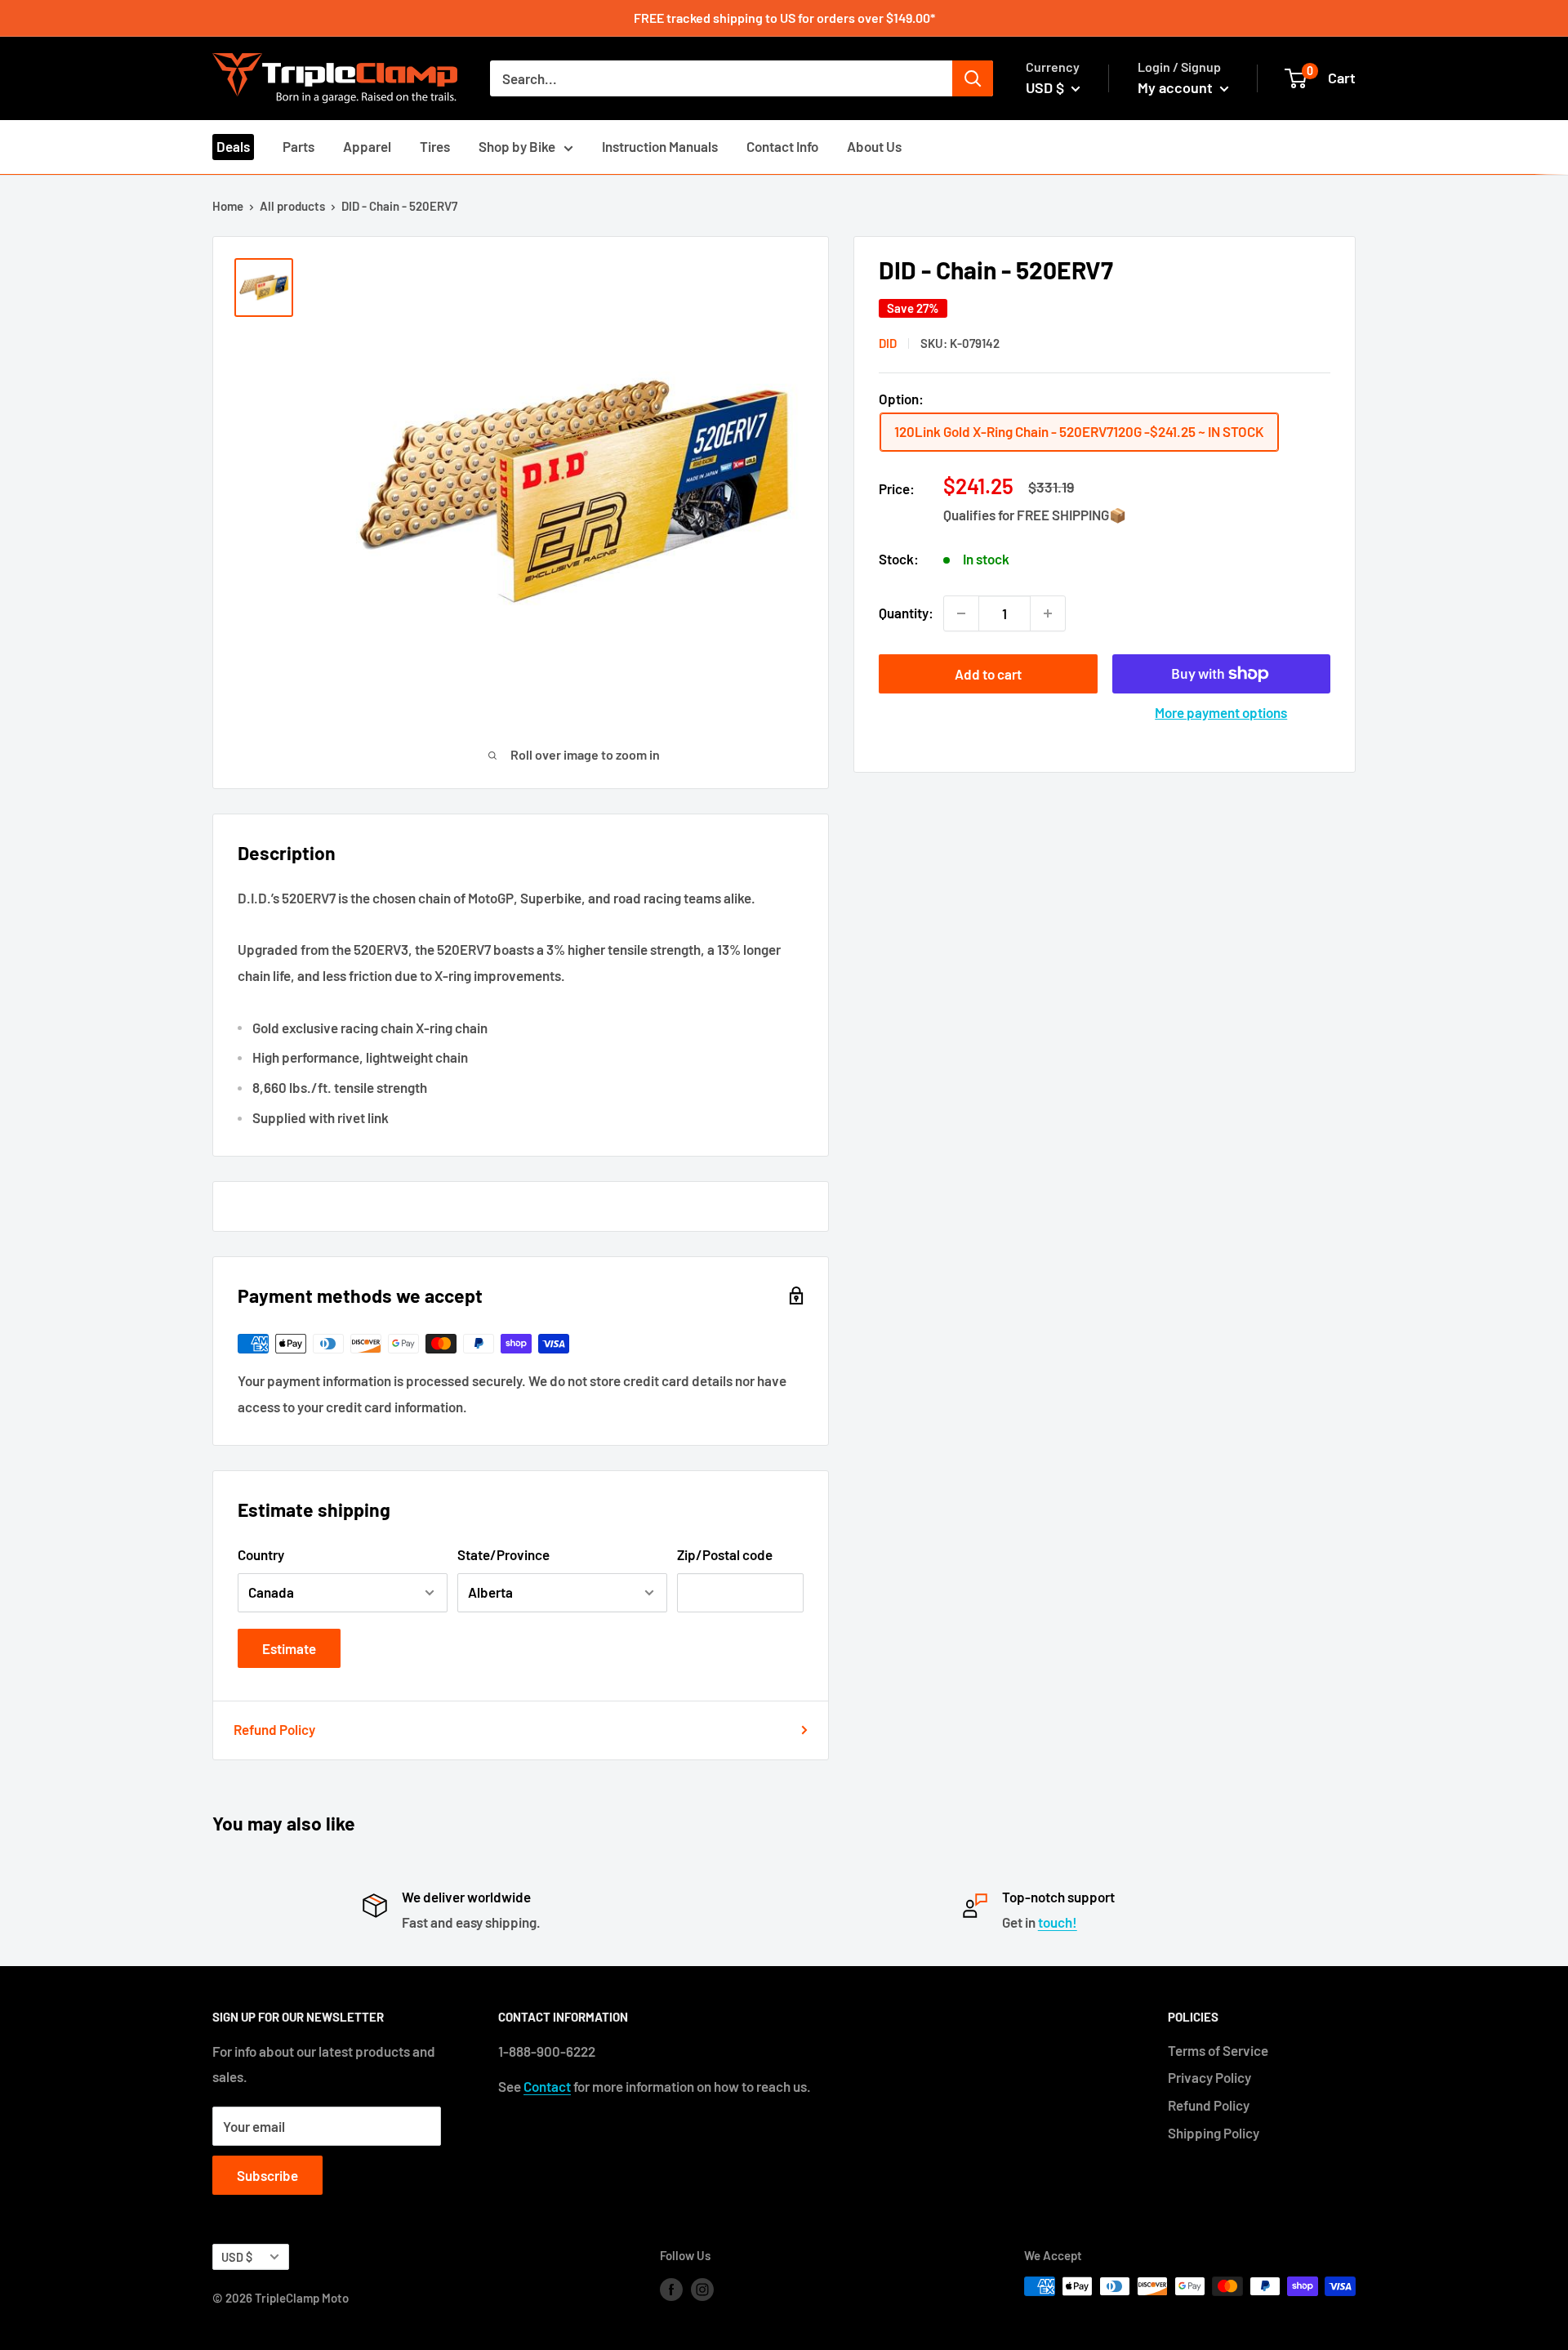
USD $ (237, 2257)
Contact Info (782, 146)
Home (228, 206)
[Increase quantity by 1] (1048, 613)
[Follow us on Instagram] (702, 2289)
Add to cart (988, 674)
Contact (547, 2086)
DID (888, 343)
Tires (435, 146)
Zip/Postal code (725, 1554)
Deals (233, 146)
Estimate (289, 1648)
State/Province (503, 1554)
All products (292, 206)
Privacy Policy (1209, 2077)
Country (261, 1554)
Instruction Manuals (660, 146)
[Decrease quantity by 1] (961, 613)
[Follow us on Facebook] (671, 2289)
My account (1177, 87)
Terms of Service (1218, 2050)
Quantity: (906, 613)
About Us (874, 146)
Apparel (367, 146)
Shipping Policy (1214, 2133)
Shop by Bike (517, 146)
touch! (1058, 1922)
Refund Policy (274, 1729)
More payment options (1221, 712)
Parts (298, 146)
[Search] (973, 78)
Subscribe (267, 2175)
